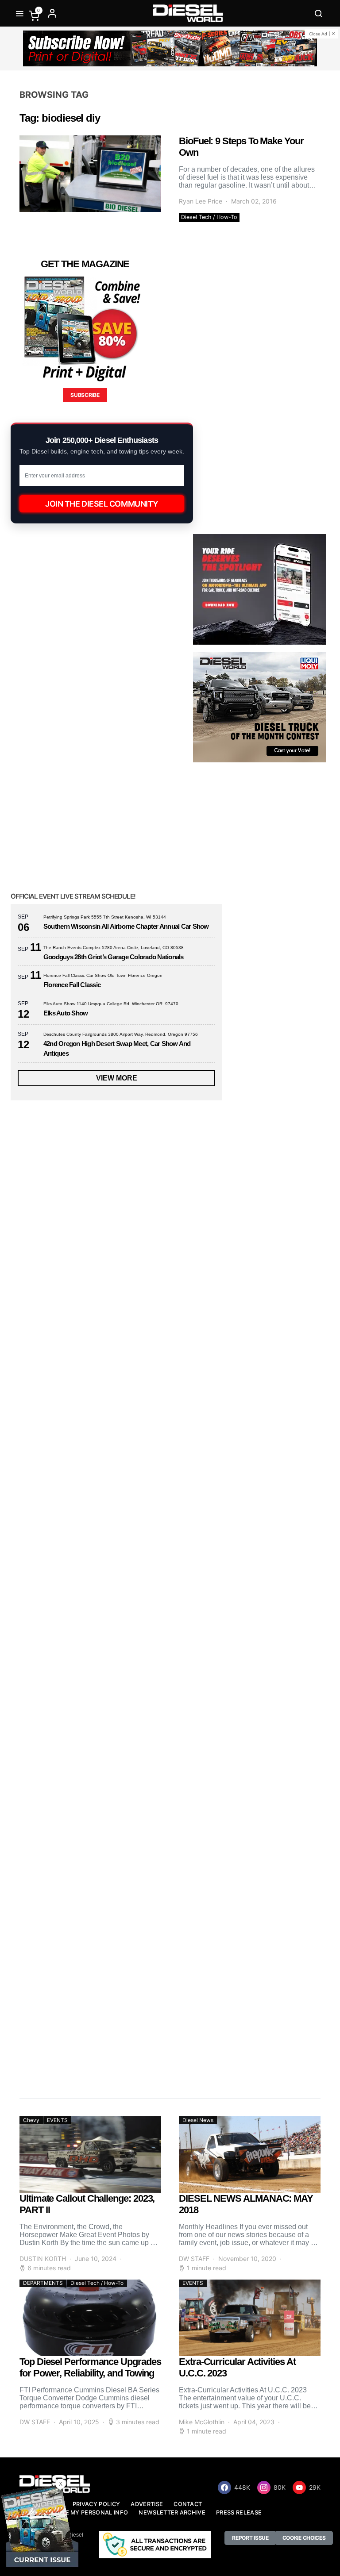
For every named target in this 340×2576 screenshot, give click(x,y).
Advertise (147, 2504)
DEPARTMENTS (43, 2283)
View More (117, 1078)
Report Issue (250, 2538)
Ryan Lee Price (201, 201)
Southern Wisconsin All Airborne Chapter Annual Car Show (126, 926)
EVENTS (57, 2120)
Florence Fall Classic (72, 985)
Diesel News (198, 2120)
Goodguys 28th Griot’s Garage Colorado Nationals (114, 957)
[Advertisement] (77, 2008)
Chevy (31, 2120)
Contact (188, 2504)
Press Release (239, 2513)
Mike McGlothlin (202, 2422)
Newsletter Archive (172, 2513)
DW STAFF (194, 2259)
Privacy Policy (96, 2504)
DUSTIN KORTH (43, 2259)
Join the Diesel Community (102, 504)
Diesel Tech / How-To (209, 217)
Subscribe (85, 395)
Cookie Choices (304, 2538)
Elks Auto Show (66, 1013)
